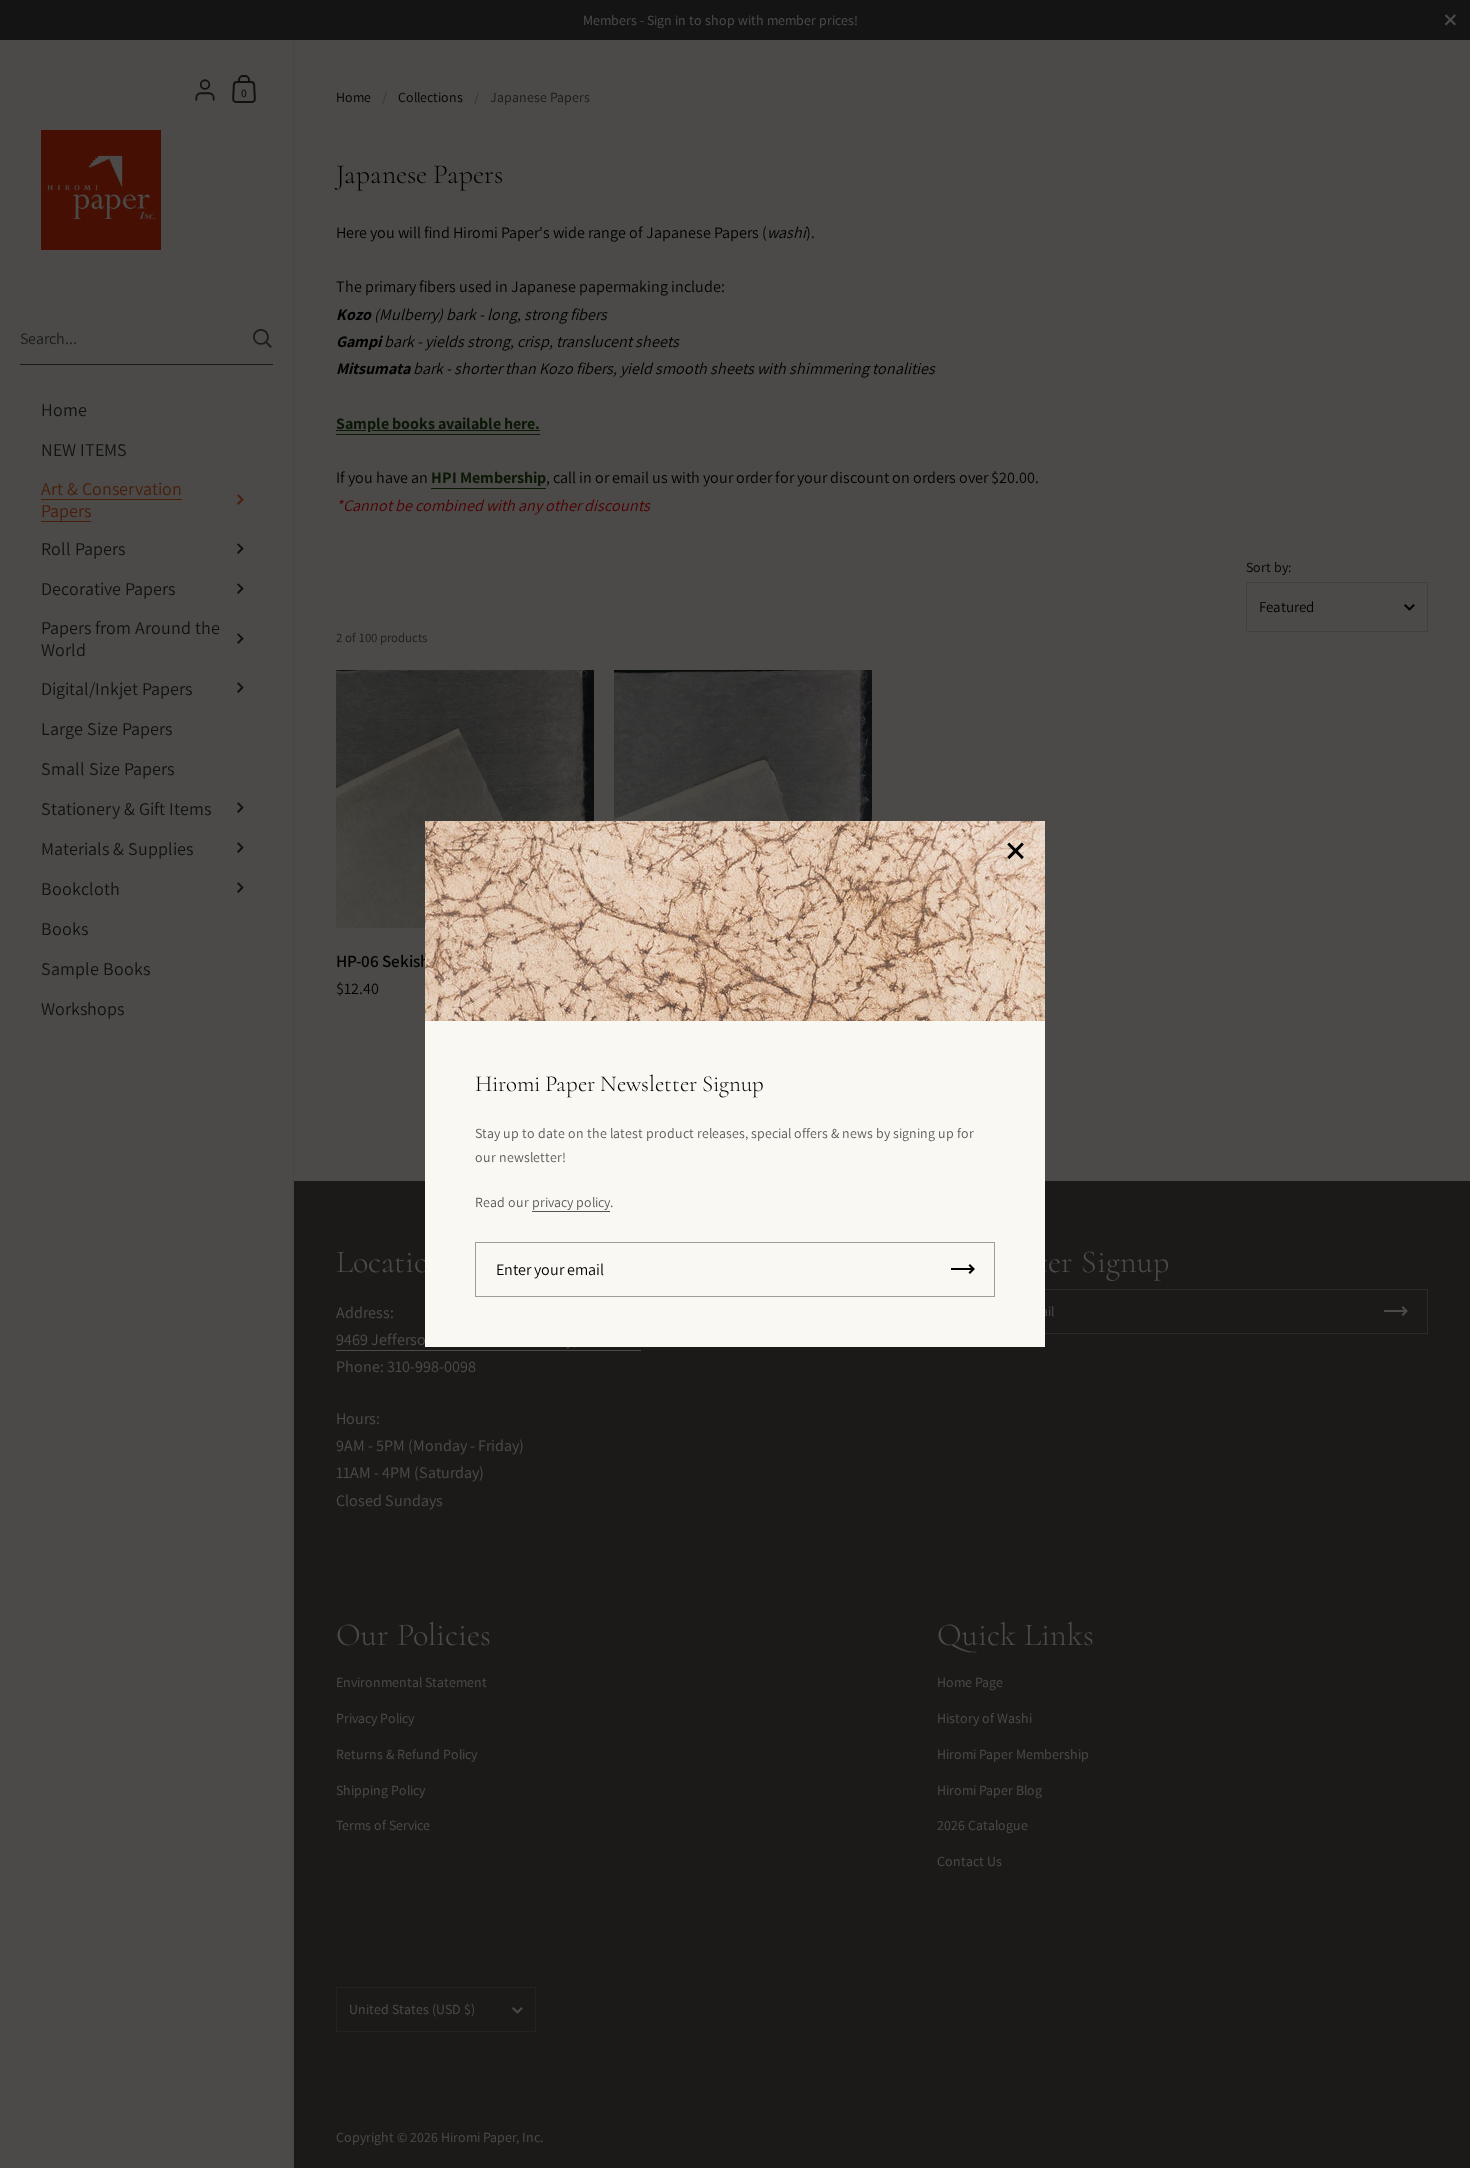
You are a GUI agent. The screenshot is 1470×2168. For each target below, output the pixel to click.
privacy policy (571, 1202)
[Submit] (963, 1269)
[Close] (1015, 852)
